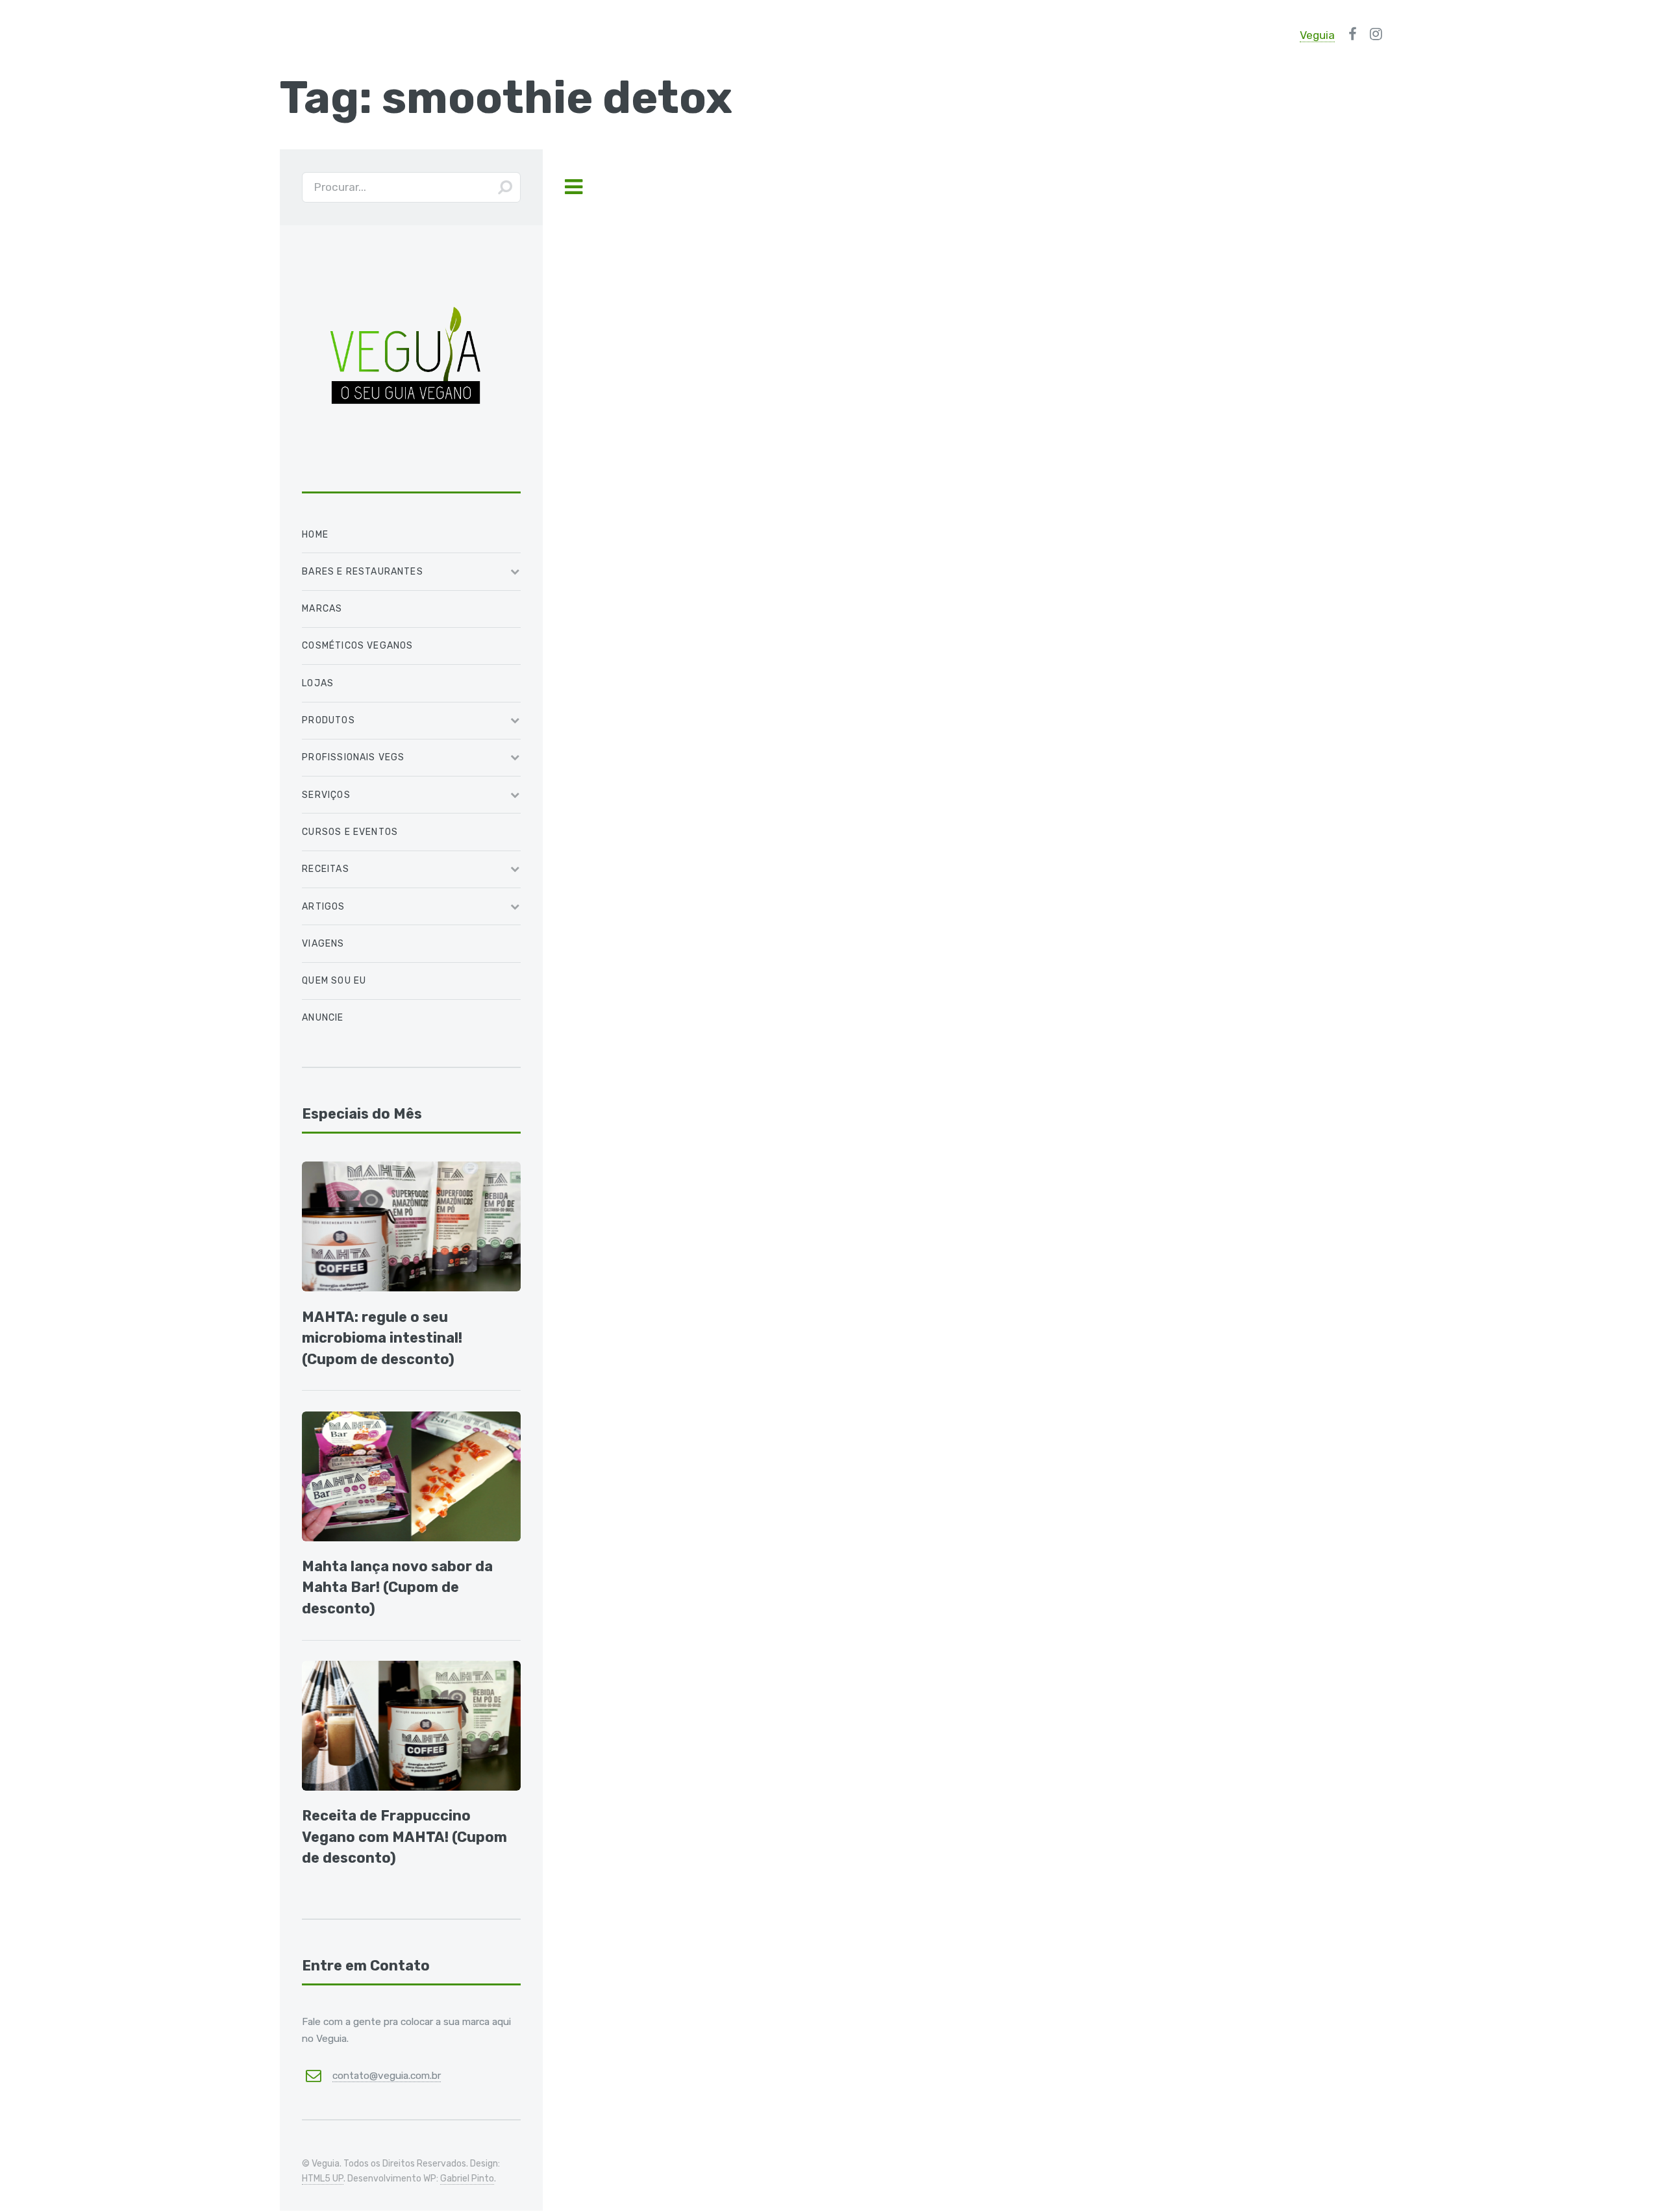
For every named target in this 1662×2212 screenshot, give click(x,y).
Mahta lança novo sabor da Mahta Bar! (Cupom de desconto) (397, 1587)
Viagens (323, 944)
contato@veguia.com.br (387, 2075)
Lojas (318, 683)
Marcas (322, 609)
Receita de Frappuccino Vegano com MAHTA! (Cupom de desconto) (404, 1837)
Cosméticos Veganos (357, 646)
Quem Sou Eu (334, 981)
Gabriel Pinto (467, 2179)
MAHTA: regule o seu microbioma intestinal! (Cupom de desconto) (382, 1338)
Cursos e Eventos (350, 832)
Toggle (573, 187)
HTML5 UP (323, 2179)
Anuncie (323, 1018)
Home (315, 535)
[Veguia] (406, 473)
